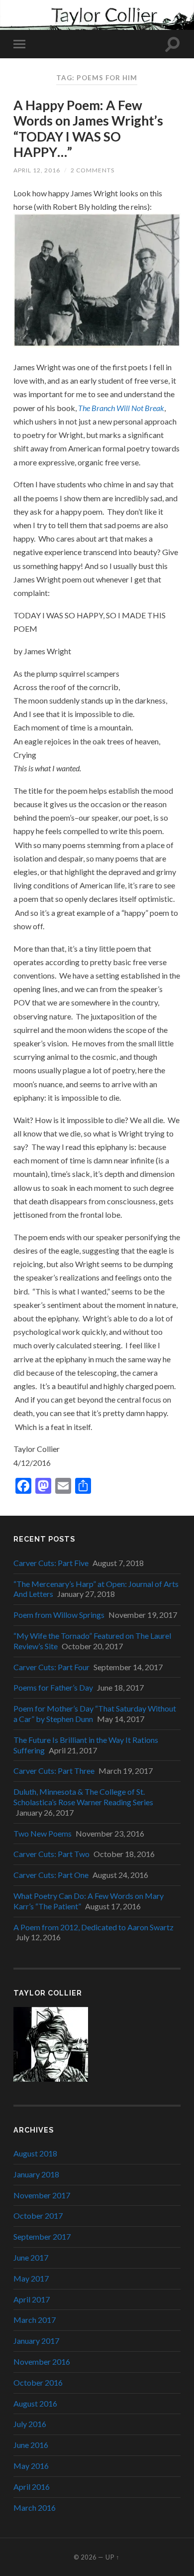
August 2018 (35, 2153)
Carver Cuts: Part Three (54, 1771)
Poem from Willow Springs (59, 1615)
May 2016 (31, 2466)
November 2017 (42, 2195)
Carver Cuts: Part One (51, 1875)
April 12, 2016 (37, 170)
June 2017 (31, 2257)
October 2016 (38, 2382)
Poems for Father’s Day (53, 1687)
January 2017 (36, 2341)
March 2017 (35, 2320)
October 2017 (38, 2216)
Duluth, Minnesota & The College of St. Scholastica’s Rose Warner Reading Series (83, 1797)
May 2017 (31, 2278)
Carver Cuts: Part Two (51, 1854)
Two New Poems (43, 1833)
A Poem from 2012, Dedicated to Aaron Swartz (94, 1927)
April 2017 (32, 2299)
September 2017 (42, 2236)
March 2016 (35, 2507)
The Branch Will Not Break (121, 408)
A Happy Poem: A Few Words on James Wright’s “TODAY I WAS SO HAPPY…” (88, 129)
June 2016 (31, 2445)
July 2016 (30, 2424)
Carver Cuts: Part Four (51, 1667)
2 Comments (93, 170)
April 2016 (32, 2487)
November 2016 (42, 2361)
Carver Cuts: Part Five (51, 1563)
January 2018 (36, 2174)
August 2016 (35, 2403)
